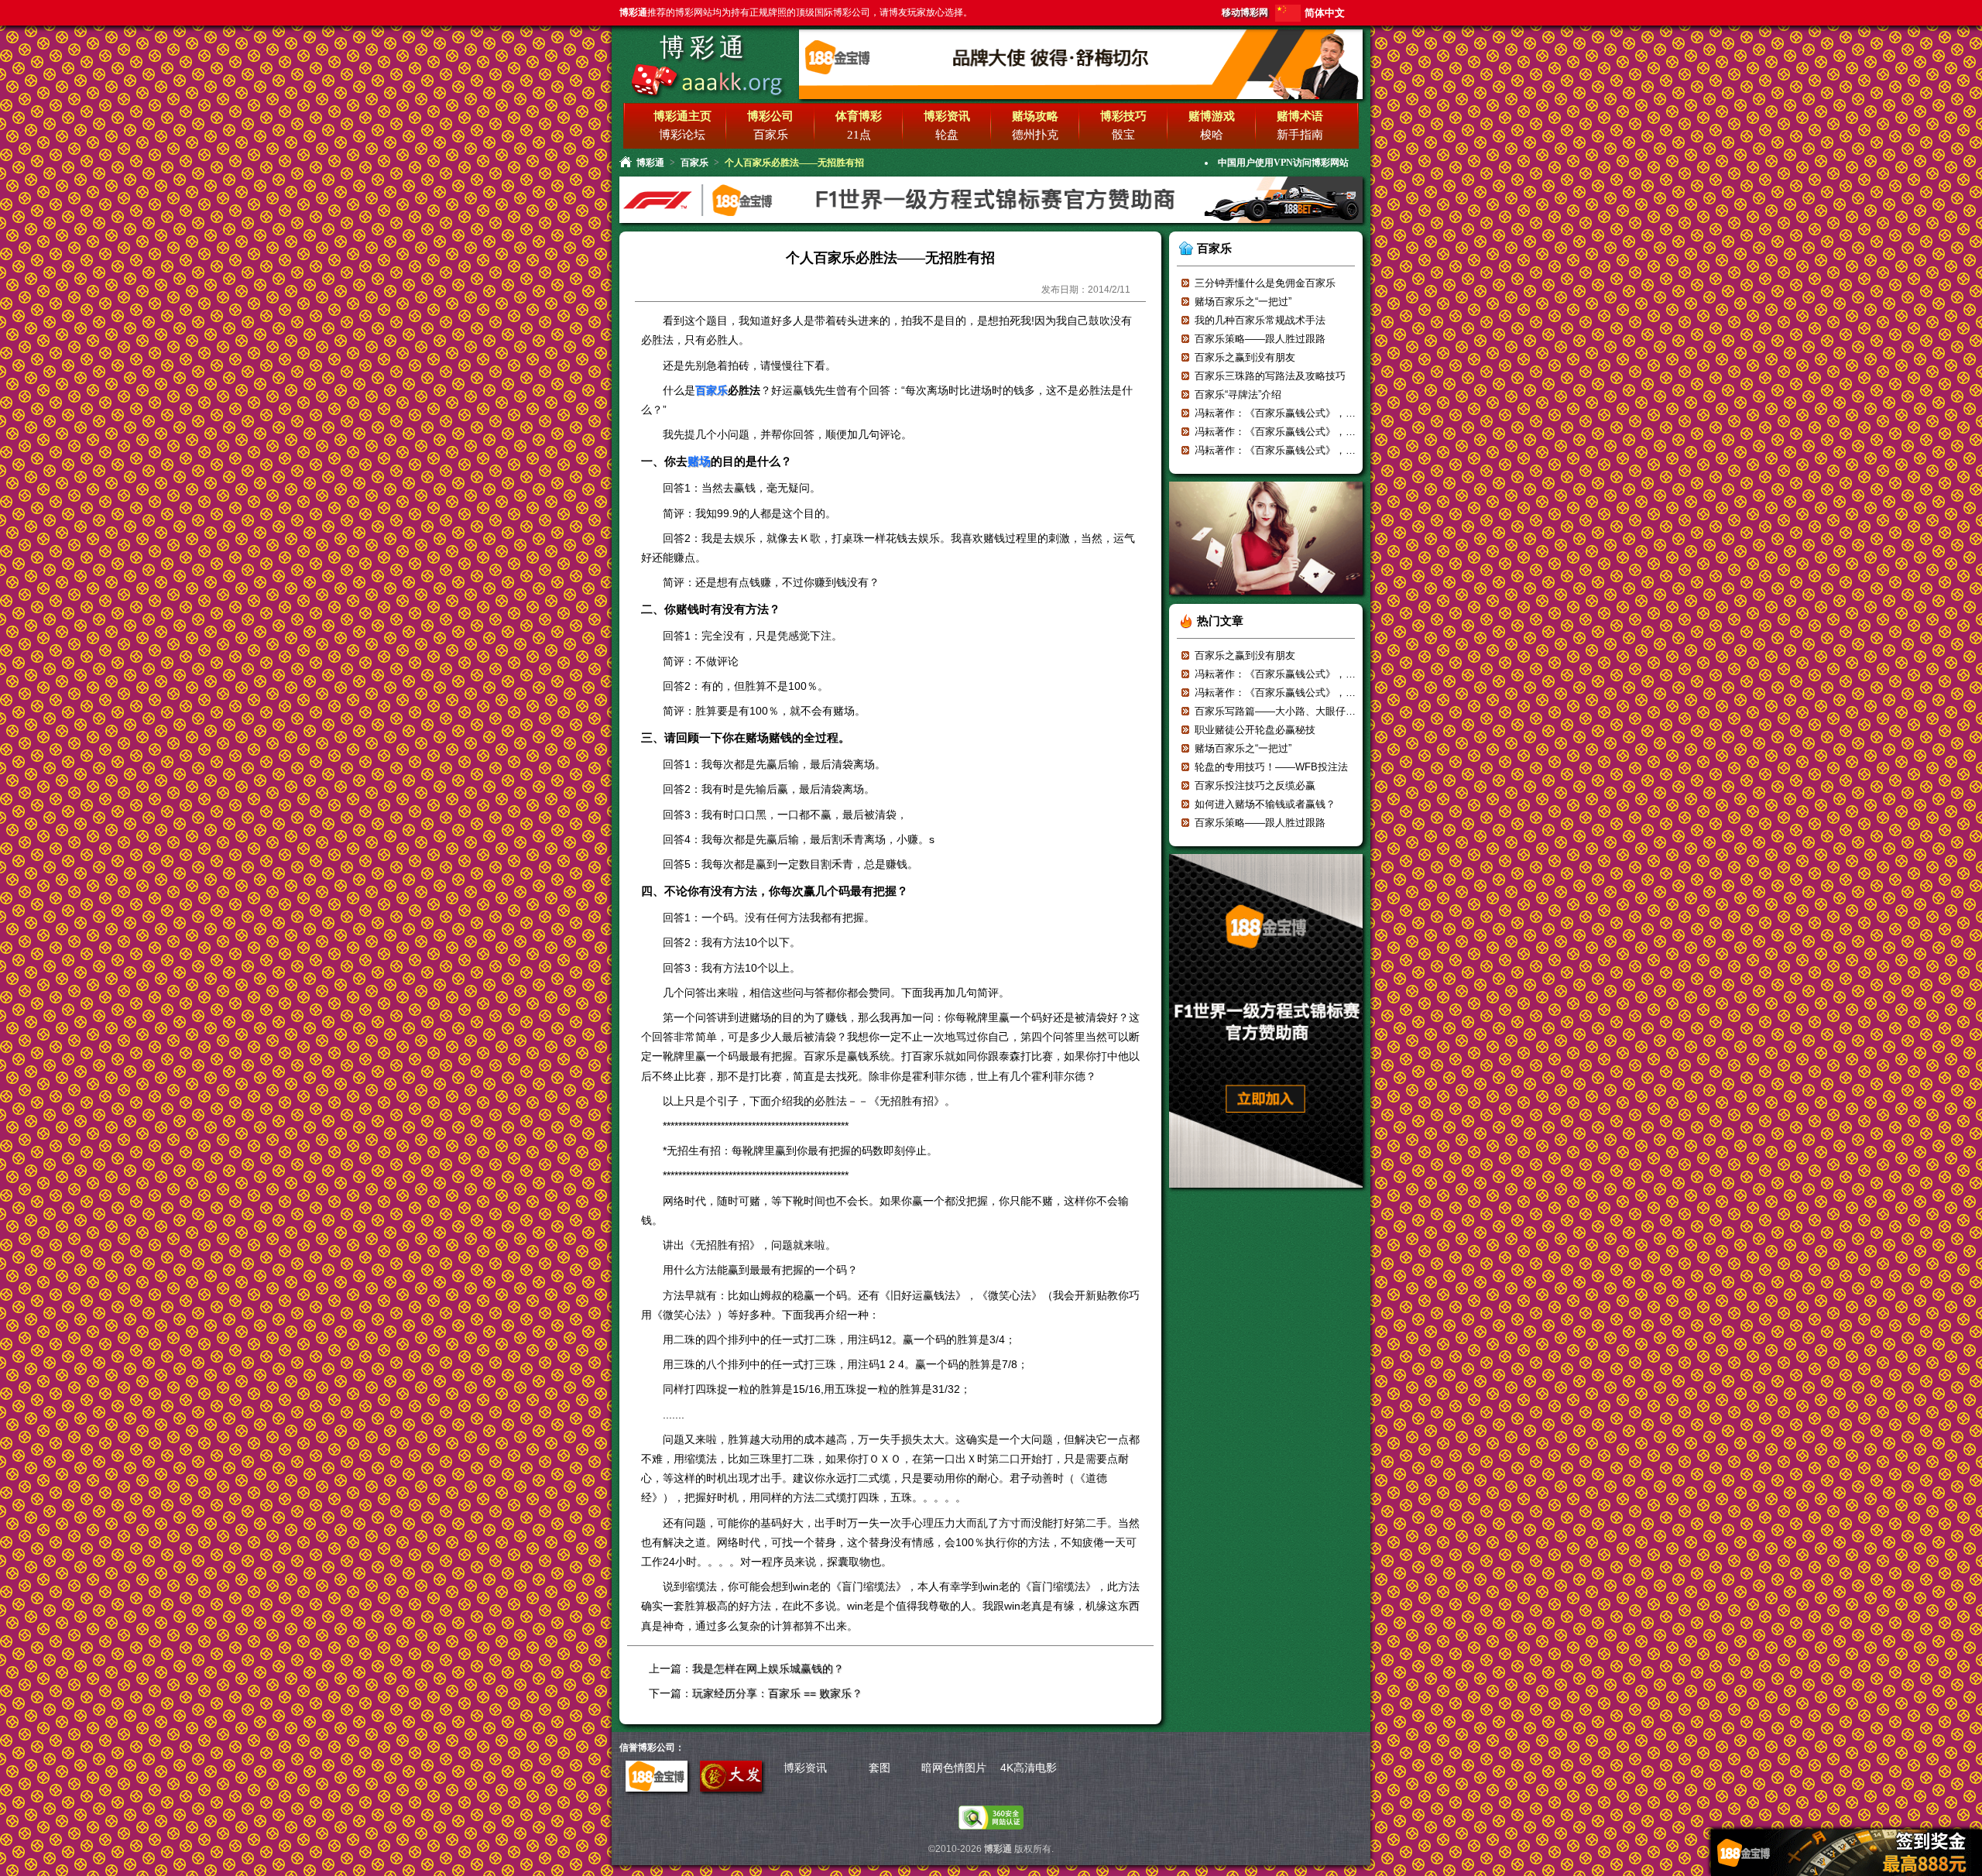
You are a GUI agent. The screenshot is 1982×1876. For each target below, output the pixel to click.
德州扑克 (1035, 135)
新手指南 (1300, 135)
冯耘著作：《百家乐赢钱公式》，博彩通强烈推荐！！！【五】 (1336, 450)
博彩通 (704, 47)
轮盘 (947, 135)
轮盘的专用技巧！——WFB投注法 (1271, 767)
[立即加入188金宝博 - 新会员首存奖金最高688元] (1266, 1193)
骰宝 (1123, 135)
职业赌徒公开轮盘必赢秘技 (1255, 730)
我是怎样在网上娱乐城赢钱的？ (768, 1669)
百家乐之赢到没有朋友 (1245, 357)
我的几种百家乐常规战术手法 (1260, 320)
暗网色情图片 (954, 1768)
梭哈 (1212, 135)
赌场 (699, 461)
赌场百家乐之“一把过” (1243, 302)
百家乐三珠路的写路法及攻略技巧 (1270, 376)
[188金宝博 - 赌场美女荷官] (1266, 600)
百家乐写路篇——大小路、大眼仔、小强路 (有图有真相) (1320, 711)
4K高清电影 (1029, 1768)
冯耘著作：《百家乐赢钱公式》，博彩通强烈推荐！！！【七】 (1336, 413)
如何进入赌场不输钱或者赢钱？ (1265, 804)
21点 (859, 135)
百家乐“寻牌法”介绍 (1238, 394)
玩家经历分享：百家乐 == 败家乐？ (777, 1693)
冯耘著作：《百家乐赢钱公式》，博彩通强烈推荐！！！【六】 (1336, 432)
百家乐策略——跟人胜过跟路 (1260, 339)
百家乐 (771, 135)
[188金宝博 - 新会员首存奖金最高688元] (991, 221)
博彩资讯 (805, 1768)
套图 (880, 1768)
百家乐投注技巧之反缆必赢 (1255, 785)
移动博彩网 (1245, 12)
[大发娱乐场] (731, 1788)
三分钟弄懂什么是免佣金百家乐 (1265, 283)
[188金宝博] (657, 1788)
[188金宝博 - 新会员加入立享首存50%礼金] (1081, 96)
